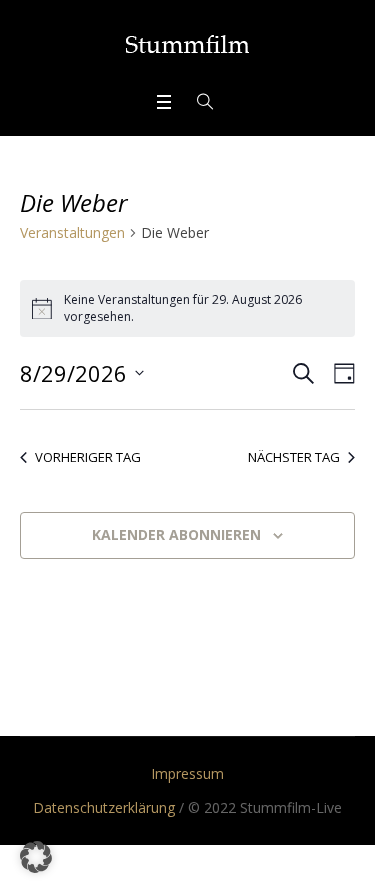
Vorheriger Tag (88, 457)
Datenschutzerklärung (104, 807)
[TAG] (340, 373)
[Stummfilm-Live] (187, 44)
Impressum (187, 773)
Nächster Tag (294, 457)
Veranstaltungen (72, 232)
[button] (36, 857)
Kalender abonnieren (176, 534)
